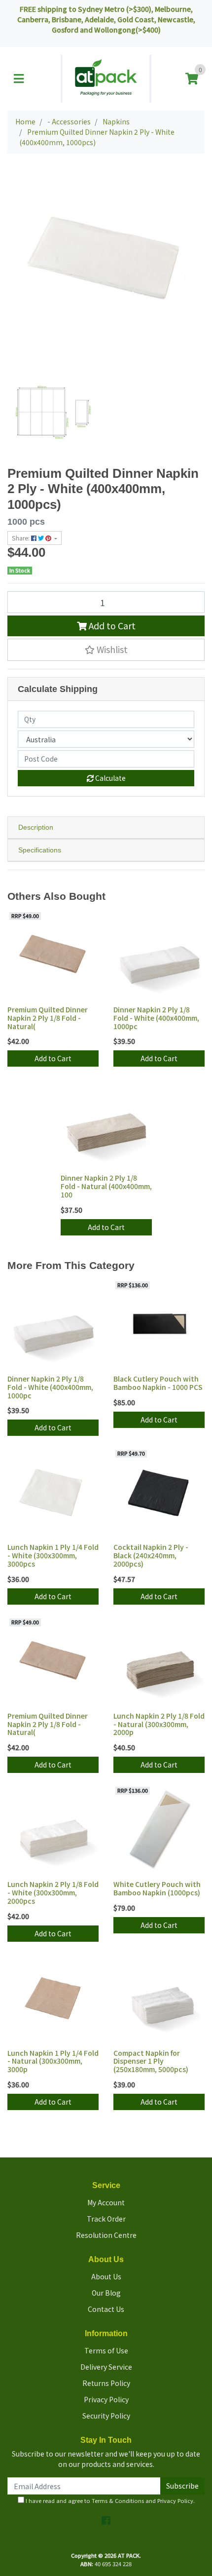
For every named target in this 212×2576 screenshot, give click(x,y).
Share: (21, 538)
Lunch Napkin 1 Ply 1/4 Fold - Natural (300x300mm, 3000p (53, 2061)
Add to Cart (111, 626)
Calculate (110, 778)
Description (36, 827)
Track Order (106, 2219)
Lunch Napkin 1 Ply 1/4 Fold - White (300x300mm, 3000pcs (53, 1555)
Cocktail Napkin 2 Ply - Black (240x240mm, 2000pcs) (151, 1555)
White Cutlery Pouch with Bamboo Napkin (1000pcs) (157, 1888)
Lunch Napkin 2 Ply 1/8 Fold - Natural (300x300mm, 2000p (159, 1724)
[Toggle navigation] (19, 78)
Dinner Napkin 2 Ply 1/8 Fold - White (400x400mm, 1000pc (156, 1018)
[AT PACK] (106, 77)
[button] (106, 650)
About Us (106, 2276)
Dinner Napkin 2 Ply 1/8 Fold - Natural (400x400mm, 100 (106, 1186)
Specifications (40, 850)
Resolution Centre (106, 2235)
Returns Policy (106, 2383)
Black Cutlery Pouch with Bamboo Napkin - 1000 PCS (158, 1383)
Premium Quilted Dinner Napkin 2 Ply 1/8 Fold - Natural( (48, 1018)
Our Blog (106, 2293)
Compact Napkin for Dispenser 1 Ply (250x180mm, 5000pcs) (151, 2061)
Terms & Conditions (118, 2500)
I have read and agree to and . (109, 2500)
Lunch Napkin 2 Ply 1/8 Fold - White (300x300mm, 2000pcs (53, 1892)
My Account (106, 2202)
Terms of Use (106, 2350)
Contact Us (106, 2309)
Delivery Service (106, 2367)
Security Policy (106, 2416)
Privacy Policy (106, 2399)
